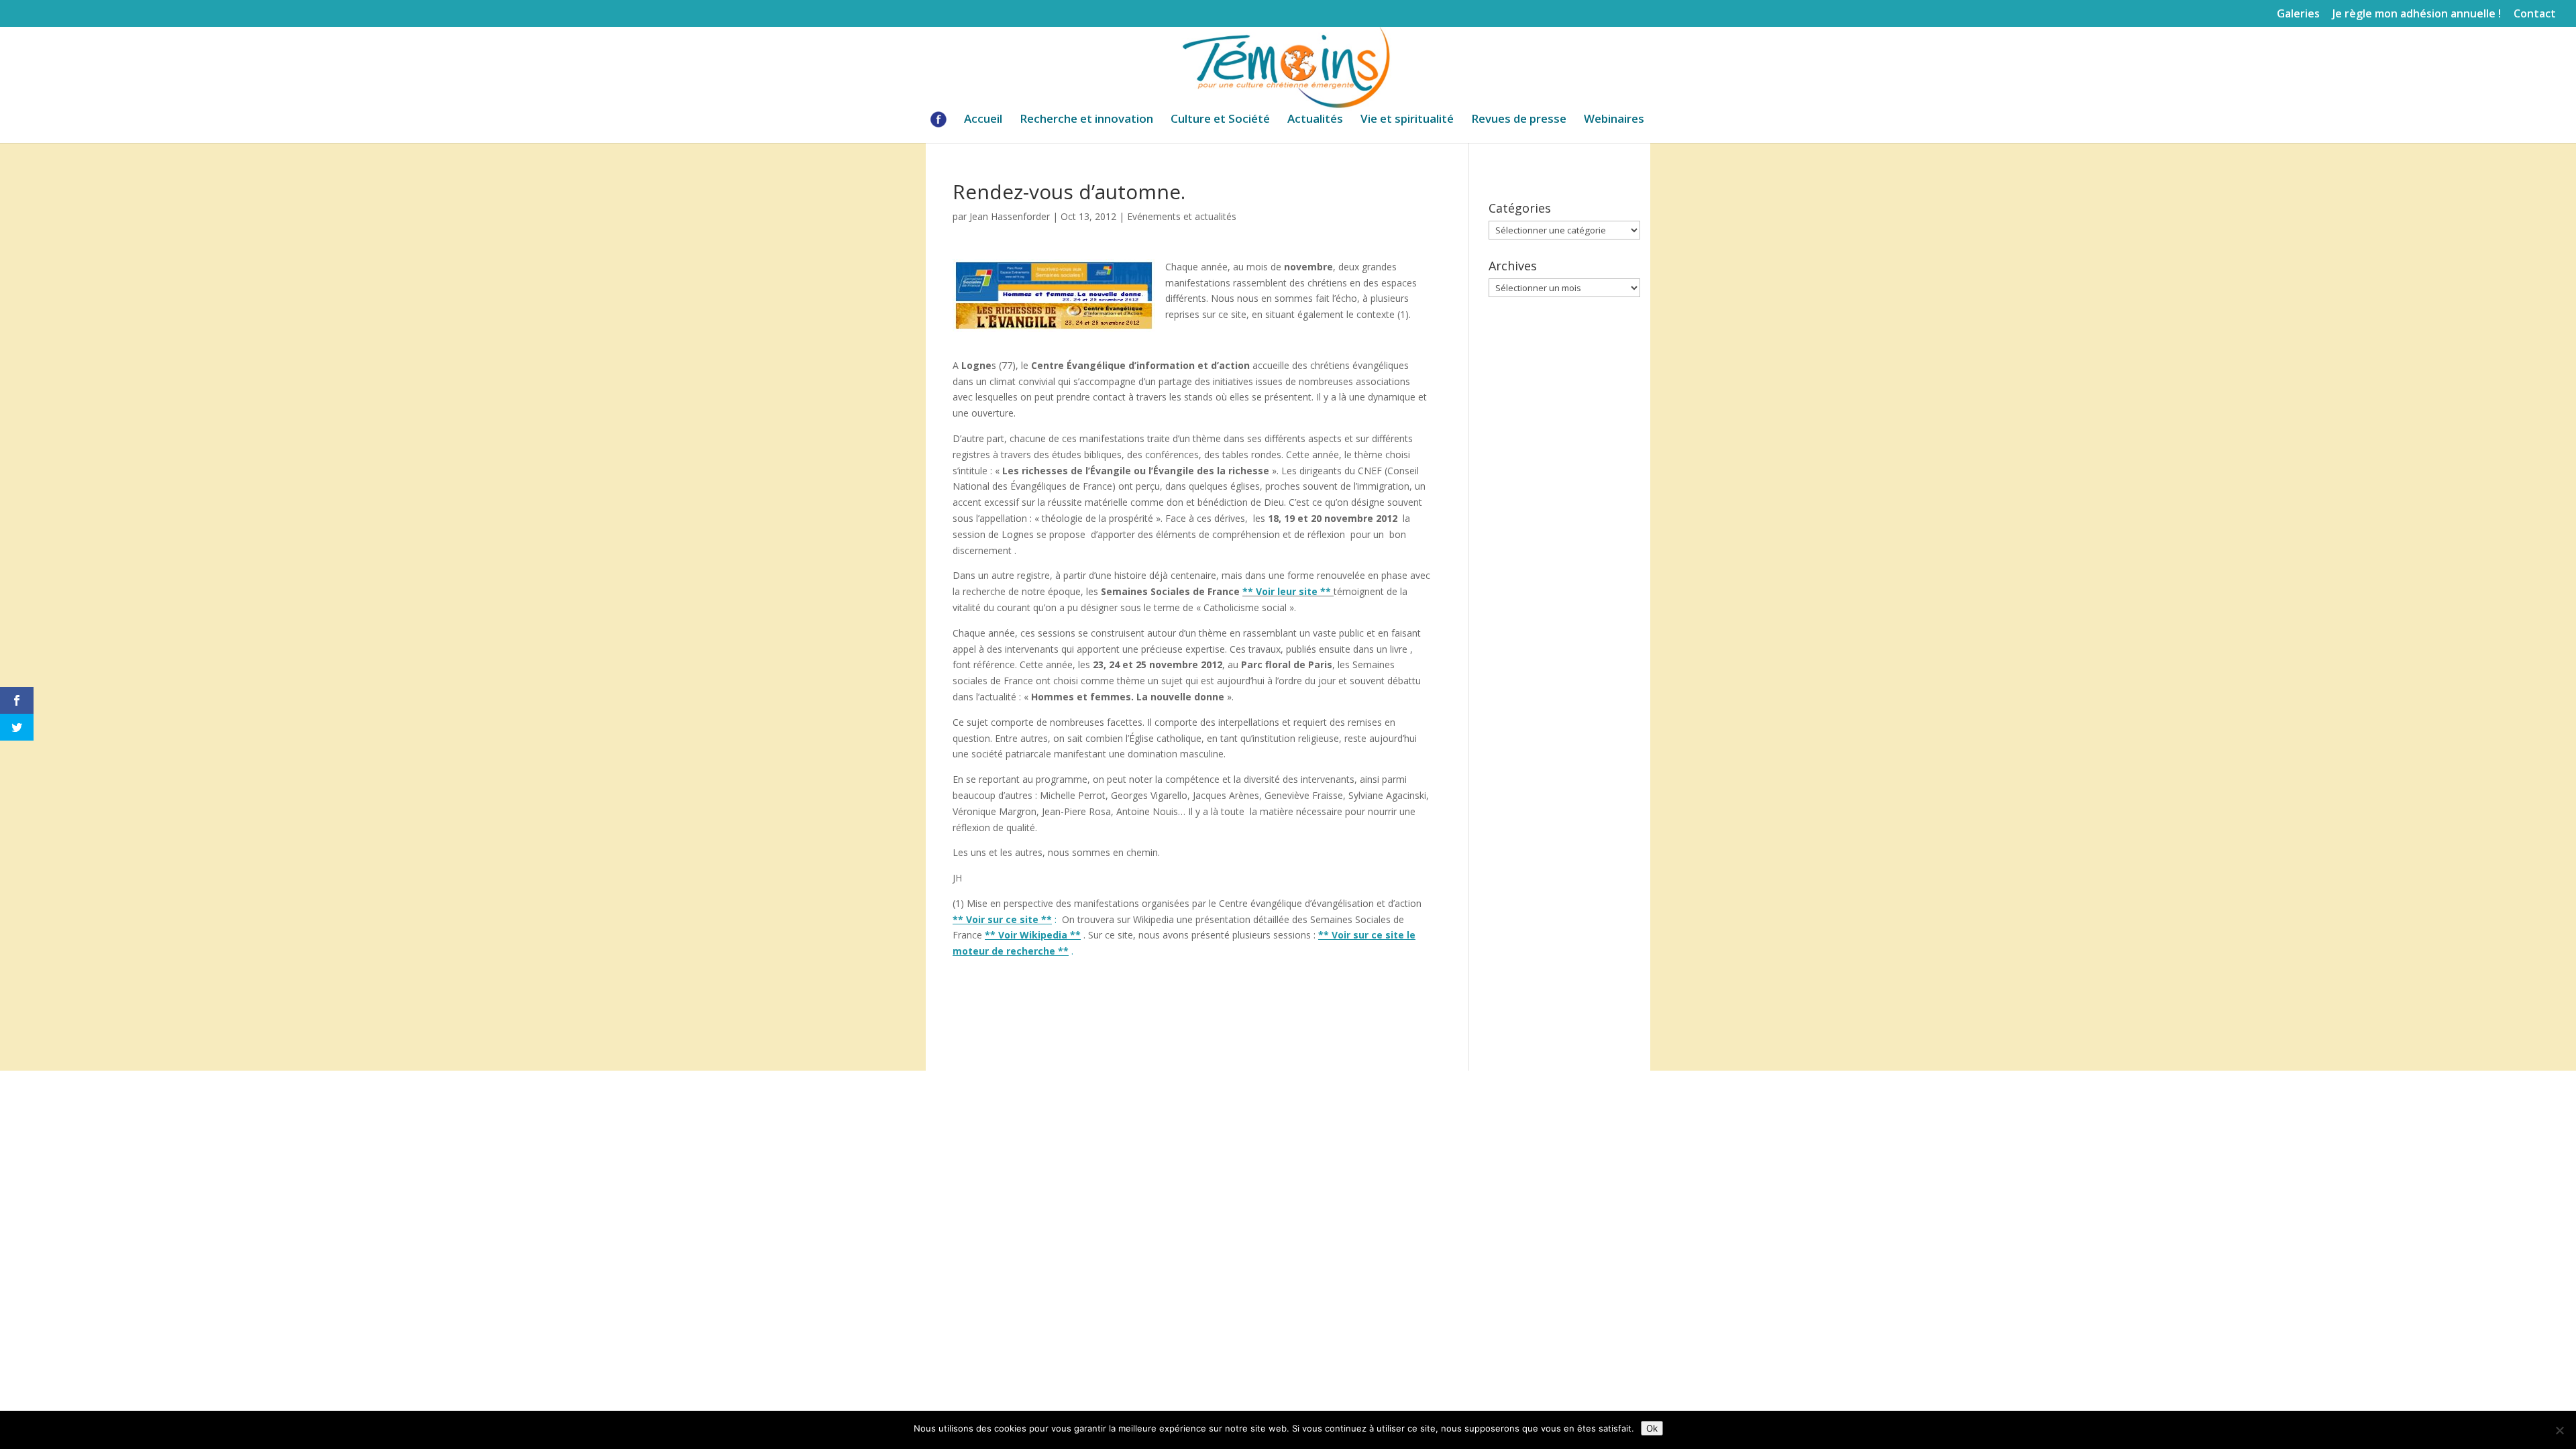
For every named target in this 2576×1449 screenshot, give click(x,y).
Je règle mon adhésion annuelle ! (2417, 14)
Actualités (1315, 120)
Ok (1652, 1428)
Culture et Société (1220, 120)
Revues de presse (1519, 120)
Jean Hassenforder (1010, 216)
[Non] (2559, 1430)
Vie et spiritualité (1407, 120)
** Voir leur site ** (1287, 591)
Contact (2535, 14)
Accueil (983, 120)
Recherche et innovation (1086, 120)
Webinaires (1614, 120)
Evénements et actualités (1182, 216)
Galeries (2298, 14)
